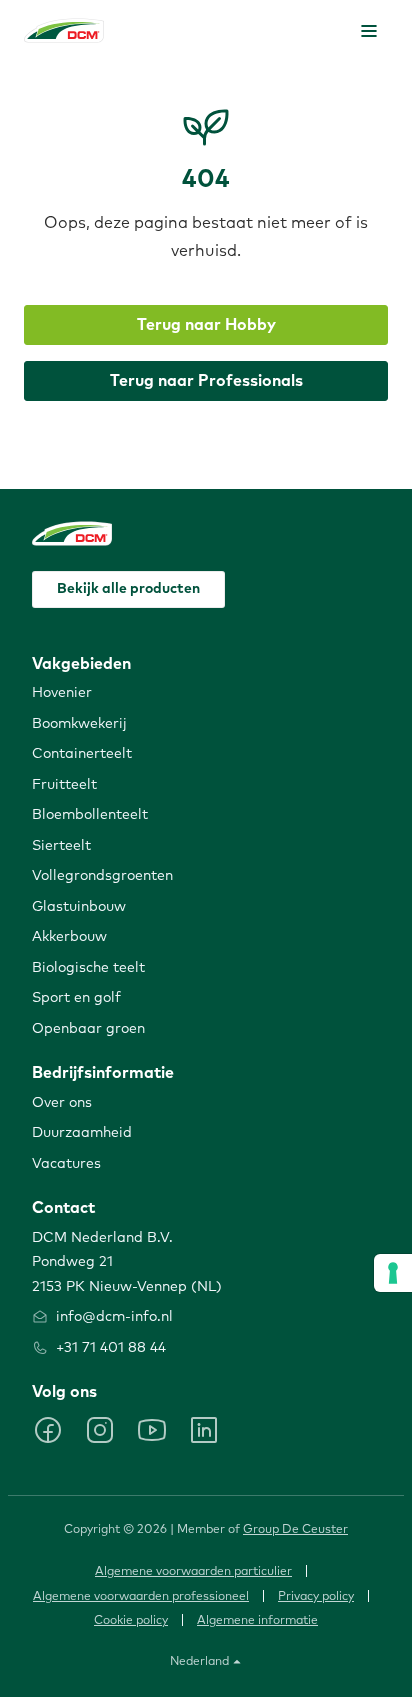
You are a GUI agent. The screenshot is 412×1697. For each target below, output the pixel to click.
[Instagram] (100, 1430)
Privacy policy (316, 1597)
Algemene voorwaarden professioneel (141, 1597)
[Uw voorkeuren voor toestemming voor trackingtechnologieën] (393, 1273)
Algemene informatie (257, 1621)
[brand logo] (64, 30)
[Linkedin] (204, 1430)
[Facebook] (48, 1430)
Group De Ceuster (295, 1530)
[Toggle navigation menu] (369, 31)
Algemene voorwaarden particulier (193, 1572)
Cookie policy (131, 1621)
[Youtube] (152, 1430)
